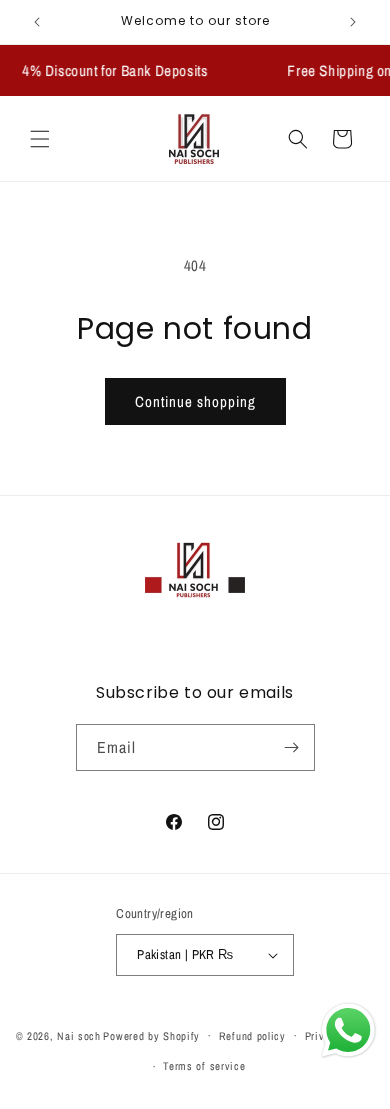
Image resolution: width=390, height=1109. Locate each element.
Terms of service (204, 1066)
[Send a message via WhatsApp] (348, 1030)
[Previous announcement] (37, 22)
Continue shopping (195, 401)
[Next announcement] (353, 22)
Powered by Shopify (151, 1035)
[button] (40, 139)
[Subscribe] (292, 747)
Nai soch (79, 1035)
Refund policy (252, 1036)
